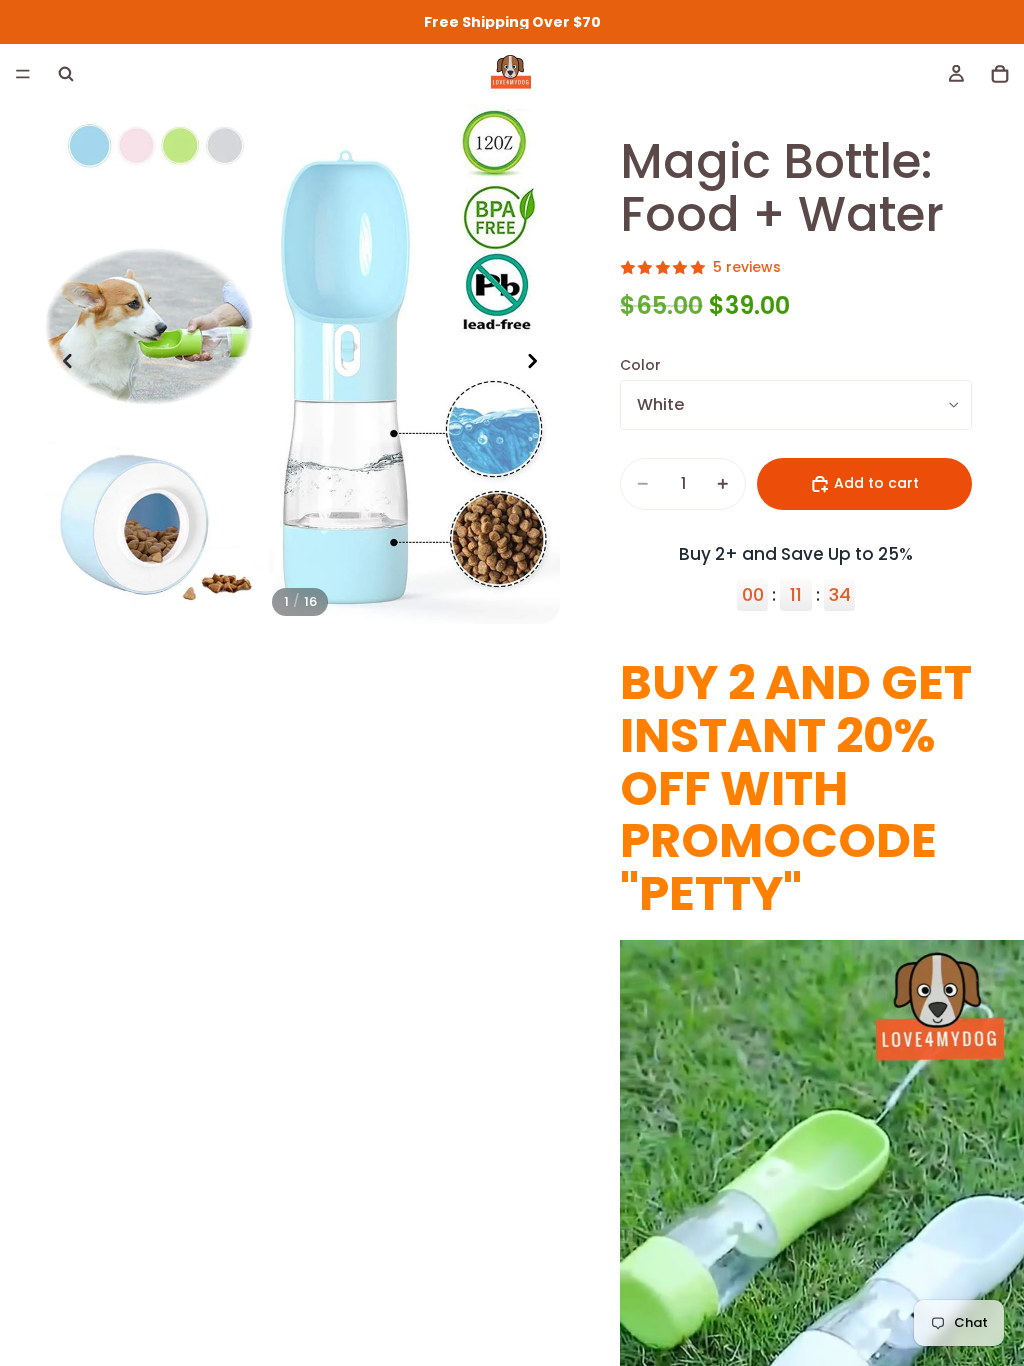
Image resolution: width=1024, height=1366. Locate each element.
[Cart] (1000, 74)
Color (640, 365)
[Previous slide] (62, 364)
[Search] (66, 74)
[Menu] (23, 74)
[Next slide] (538, 364)
